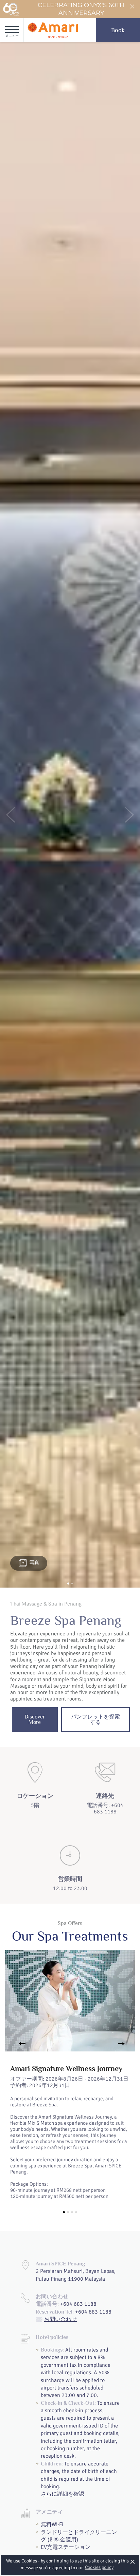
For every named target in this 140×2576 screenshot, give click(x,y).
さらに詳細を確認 (63, 2494)
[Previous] (19, 2044)
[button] (11, 815)
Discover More (35, 1719)
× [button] (133, 2562)
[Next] (121, 2044)
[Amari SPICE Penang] (53, 30)
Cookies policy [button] (99, 2567)
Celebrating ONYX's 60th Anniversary (81, 9)
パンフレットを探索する (95, 1719)
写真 (34, 1563)
